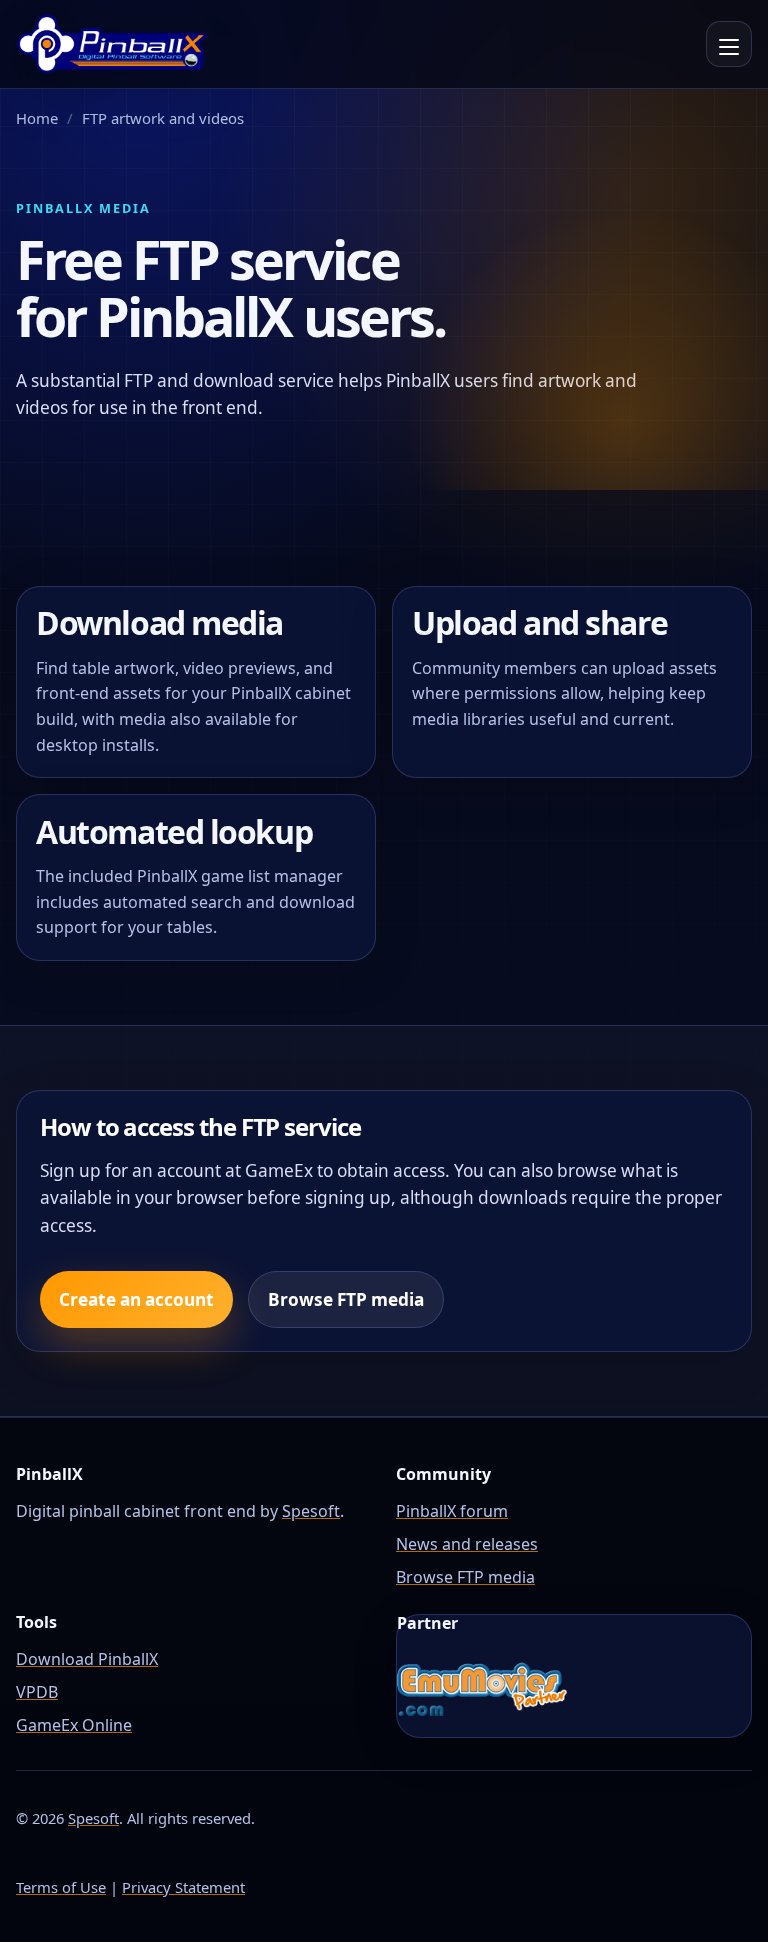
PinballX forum (452, 1511)
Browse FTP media (346, 1299)
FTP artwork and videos (163, 118)
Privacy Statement (183, 1887)
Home (37, 118)
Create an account (136, 1299)
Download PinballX (87, 1659)
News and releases (467, 1544)
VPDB (37, 1692)
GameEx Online (74, 1725)
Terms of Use (61, 1887)
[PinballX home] (112, 44)
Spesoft (311, 1511)
